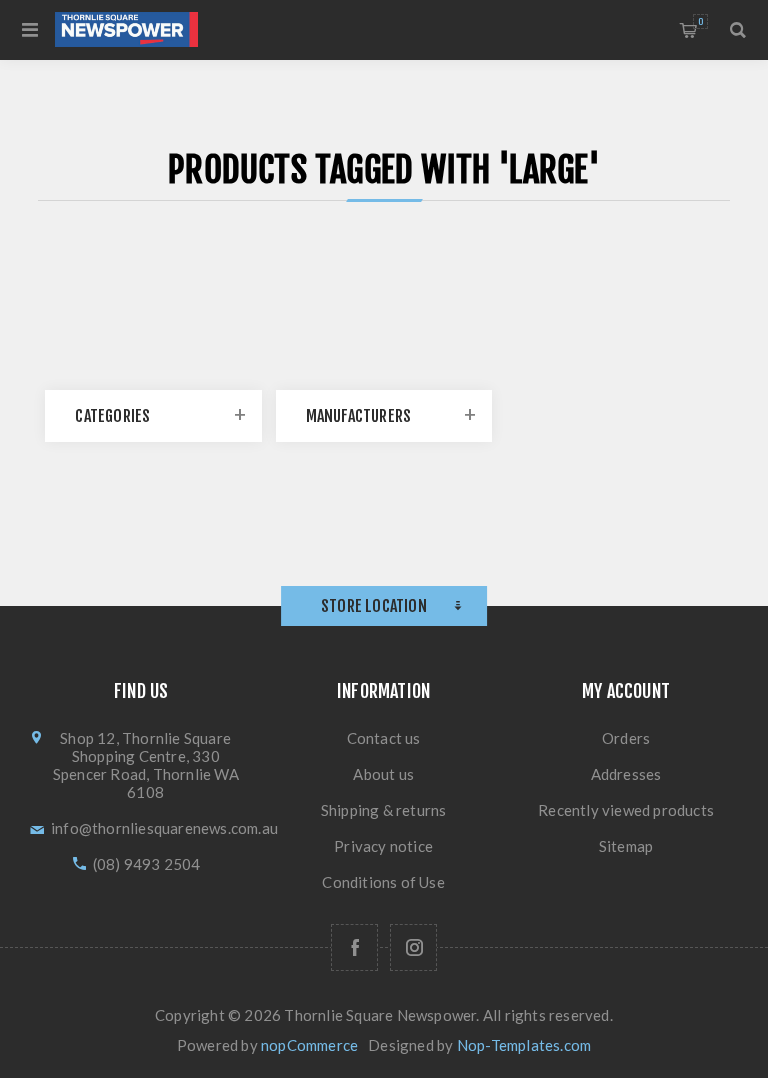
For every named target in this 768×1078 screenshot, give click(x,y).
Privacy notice (383, 846)
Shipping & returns (384, 810)
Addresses (626, 774)
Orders (626, 738)
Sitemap (626, 846)
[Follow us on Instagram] (413, 947)
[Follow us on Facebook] (354, 947)
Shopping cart (700, 21)
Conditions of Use (383, 882)
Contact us (384, 738)
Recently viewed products (626, 810)
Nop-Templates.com (524, 1045)
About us (383, 774)
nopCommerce (309, 1045)
